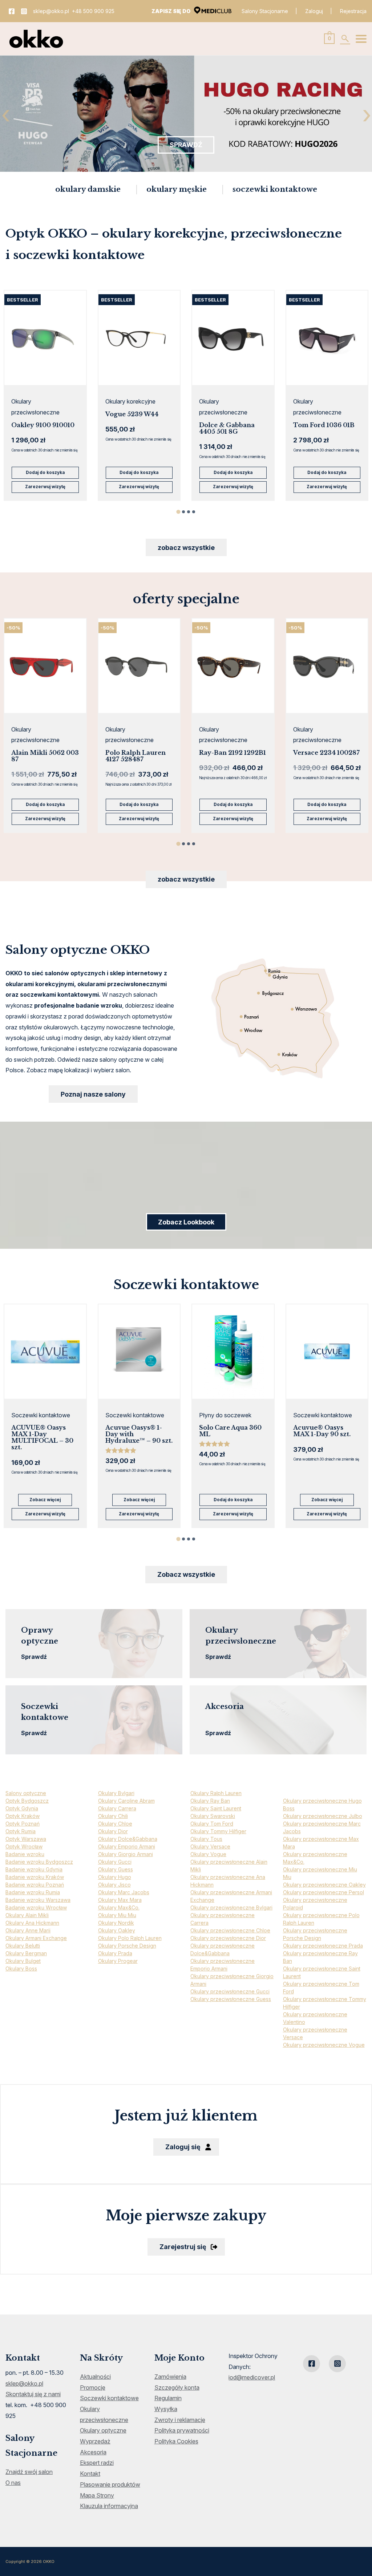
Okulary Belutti (23, 1946)
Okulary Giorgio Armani (126, 1854)
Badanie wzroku (25, 1854)
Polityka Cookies (176, 2441)
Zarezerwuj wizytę (45, 487)
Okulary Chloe (115, 1824)
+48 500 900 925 (93, 11)
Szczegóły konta (177, 2387)
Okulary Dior (113, 1831)
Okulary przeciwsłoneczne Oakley (324, 1885)
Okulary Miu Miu (117, 1915)
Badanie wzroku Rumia (33, 1892)
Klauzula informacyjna (109, 2506)
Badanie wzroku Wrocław (36, 1907)
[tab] (178, 512)
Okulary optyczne (103, 2430)
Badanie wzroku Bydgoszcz (39, 1862)
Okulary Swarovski (213, 1816)
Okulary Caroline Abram (126, 1801)
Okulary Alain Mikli (27, 1915)
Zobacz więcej (45, 1500)
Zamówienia (170, 2377)
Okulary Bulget (23, 1961)
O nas (13, 2483)
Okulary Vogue (208, 1854)
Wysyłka (166, 2409)
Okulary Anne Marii (28, 1930)
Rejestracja (353, 11)
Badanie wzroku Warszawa (38, 1900)
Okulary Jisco (114, 1885)
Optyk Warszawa (26, 1839)
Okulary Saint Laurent (216, 1808)
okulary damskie (88, 189)
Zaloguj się (183, 2147)
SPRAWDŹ (186, 145)
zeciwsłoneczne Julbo (335, 1816)
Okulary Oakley (117, 1930)
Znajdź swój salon (29, 2472)
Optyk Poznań (23, 1824)
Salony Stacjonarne (265, 11)
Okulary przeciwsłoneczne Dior (228, 1938)
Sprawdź (34, 1657)
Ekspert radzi (97, 2463)
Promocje (93, 2387)
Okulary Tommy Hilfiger (218, 1831)
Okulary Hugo (115, 1877)
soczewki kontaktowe (275, 189)
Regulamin (168, 2398)
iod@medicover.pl (252, 2377)
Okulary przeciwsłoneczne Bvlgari (231, 1907)
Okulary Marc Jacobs (124, 1892)
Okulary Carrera (117, 1808)
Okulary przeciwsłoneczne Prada (323, 1946)
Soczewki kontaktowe (109, 2398)
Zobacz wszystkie (186, 1574)
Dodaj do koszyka (45, 473)
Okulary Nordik (116, 1923)
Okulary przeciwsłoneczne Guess (231, 1999)
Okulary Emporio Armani (127, 1846)
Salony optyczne (26, 1793)
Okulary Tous (206, 1839)
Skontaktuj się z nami (33, 2394)
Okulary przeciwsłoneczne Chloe (230, 1930)
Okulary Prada (115, 1953)
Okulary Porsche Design (127, 1946)
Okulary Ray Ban (210, 1801)
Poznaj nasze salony (93, 1094)
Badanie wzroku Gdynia (34, 1869)
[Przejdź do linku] (12, 11)
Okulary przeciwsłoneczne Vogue (324, 2045)
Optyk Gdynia (22, 1808)
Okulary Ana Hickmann (32, 1923)
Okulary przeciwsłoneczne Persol (324, 1892)
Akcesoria (93, 2452)
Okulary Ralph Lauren (216, 1793)
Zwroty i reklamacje (180, 2420)
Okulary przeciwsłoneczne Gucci (230, 1991)
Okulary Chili (113, 1816)
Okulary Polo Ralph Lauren (130, 1938)
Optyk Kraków (23, 1816)
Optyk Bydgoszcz (27, 1801)
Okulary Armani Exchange (36, 1938)
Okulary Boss (21, 1969)
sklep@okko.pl (51, 11)
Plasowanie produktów (110, 2484)
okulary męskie (177, 189)
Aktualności (95, 2377)
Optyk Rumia (21, 1831)
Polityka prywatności (182, 2430)
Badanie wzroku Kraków (35, 1877)
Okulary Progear (118, 1961)
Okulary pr (296, 1816)
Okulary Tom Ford (212, 1824)
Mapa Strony (97, 2495)
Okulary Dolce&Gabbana (128, 1839)
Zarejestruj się (183, 2247)
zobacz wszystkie (186, 548)
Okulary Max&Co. (119, 1907)
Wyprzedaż (95, 2441)
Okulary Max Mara (120, 1900)
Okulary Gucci (115, 1862)
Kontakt (90, 2474)
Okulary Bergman (26, 1953)
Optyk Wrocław (24, 1846)
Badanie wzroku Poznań (35, 1885)
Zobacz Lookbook (186, 1222)
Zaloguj (314, 11)
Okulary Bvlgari (116, 1793)
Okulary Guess (116, 1869)
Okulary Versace (210, 1846)
